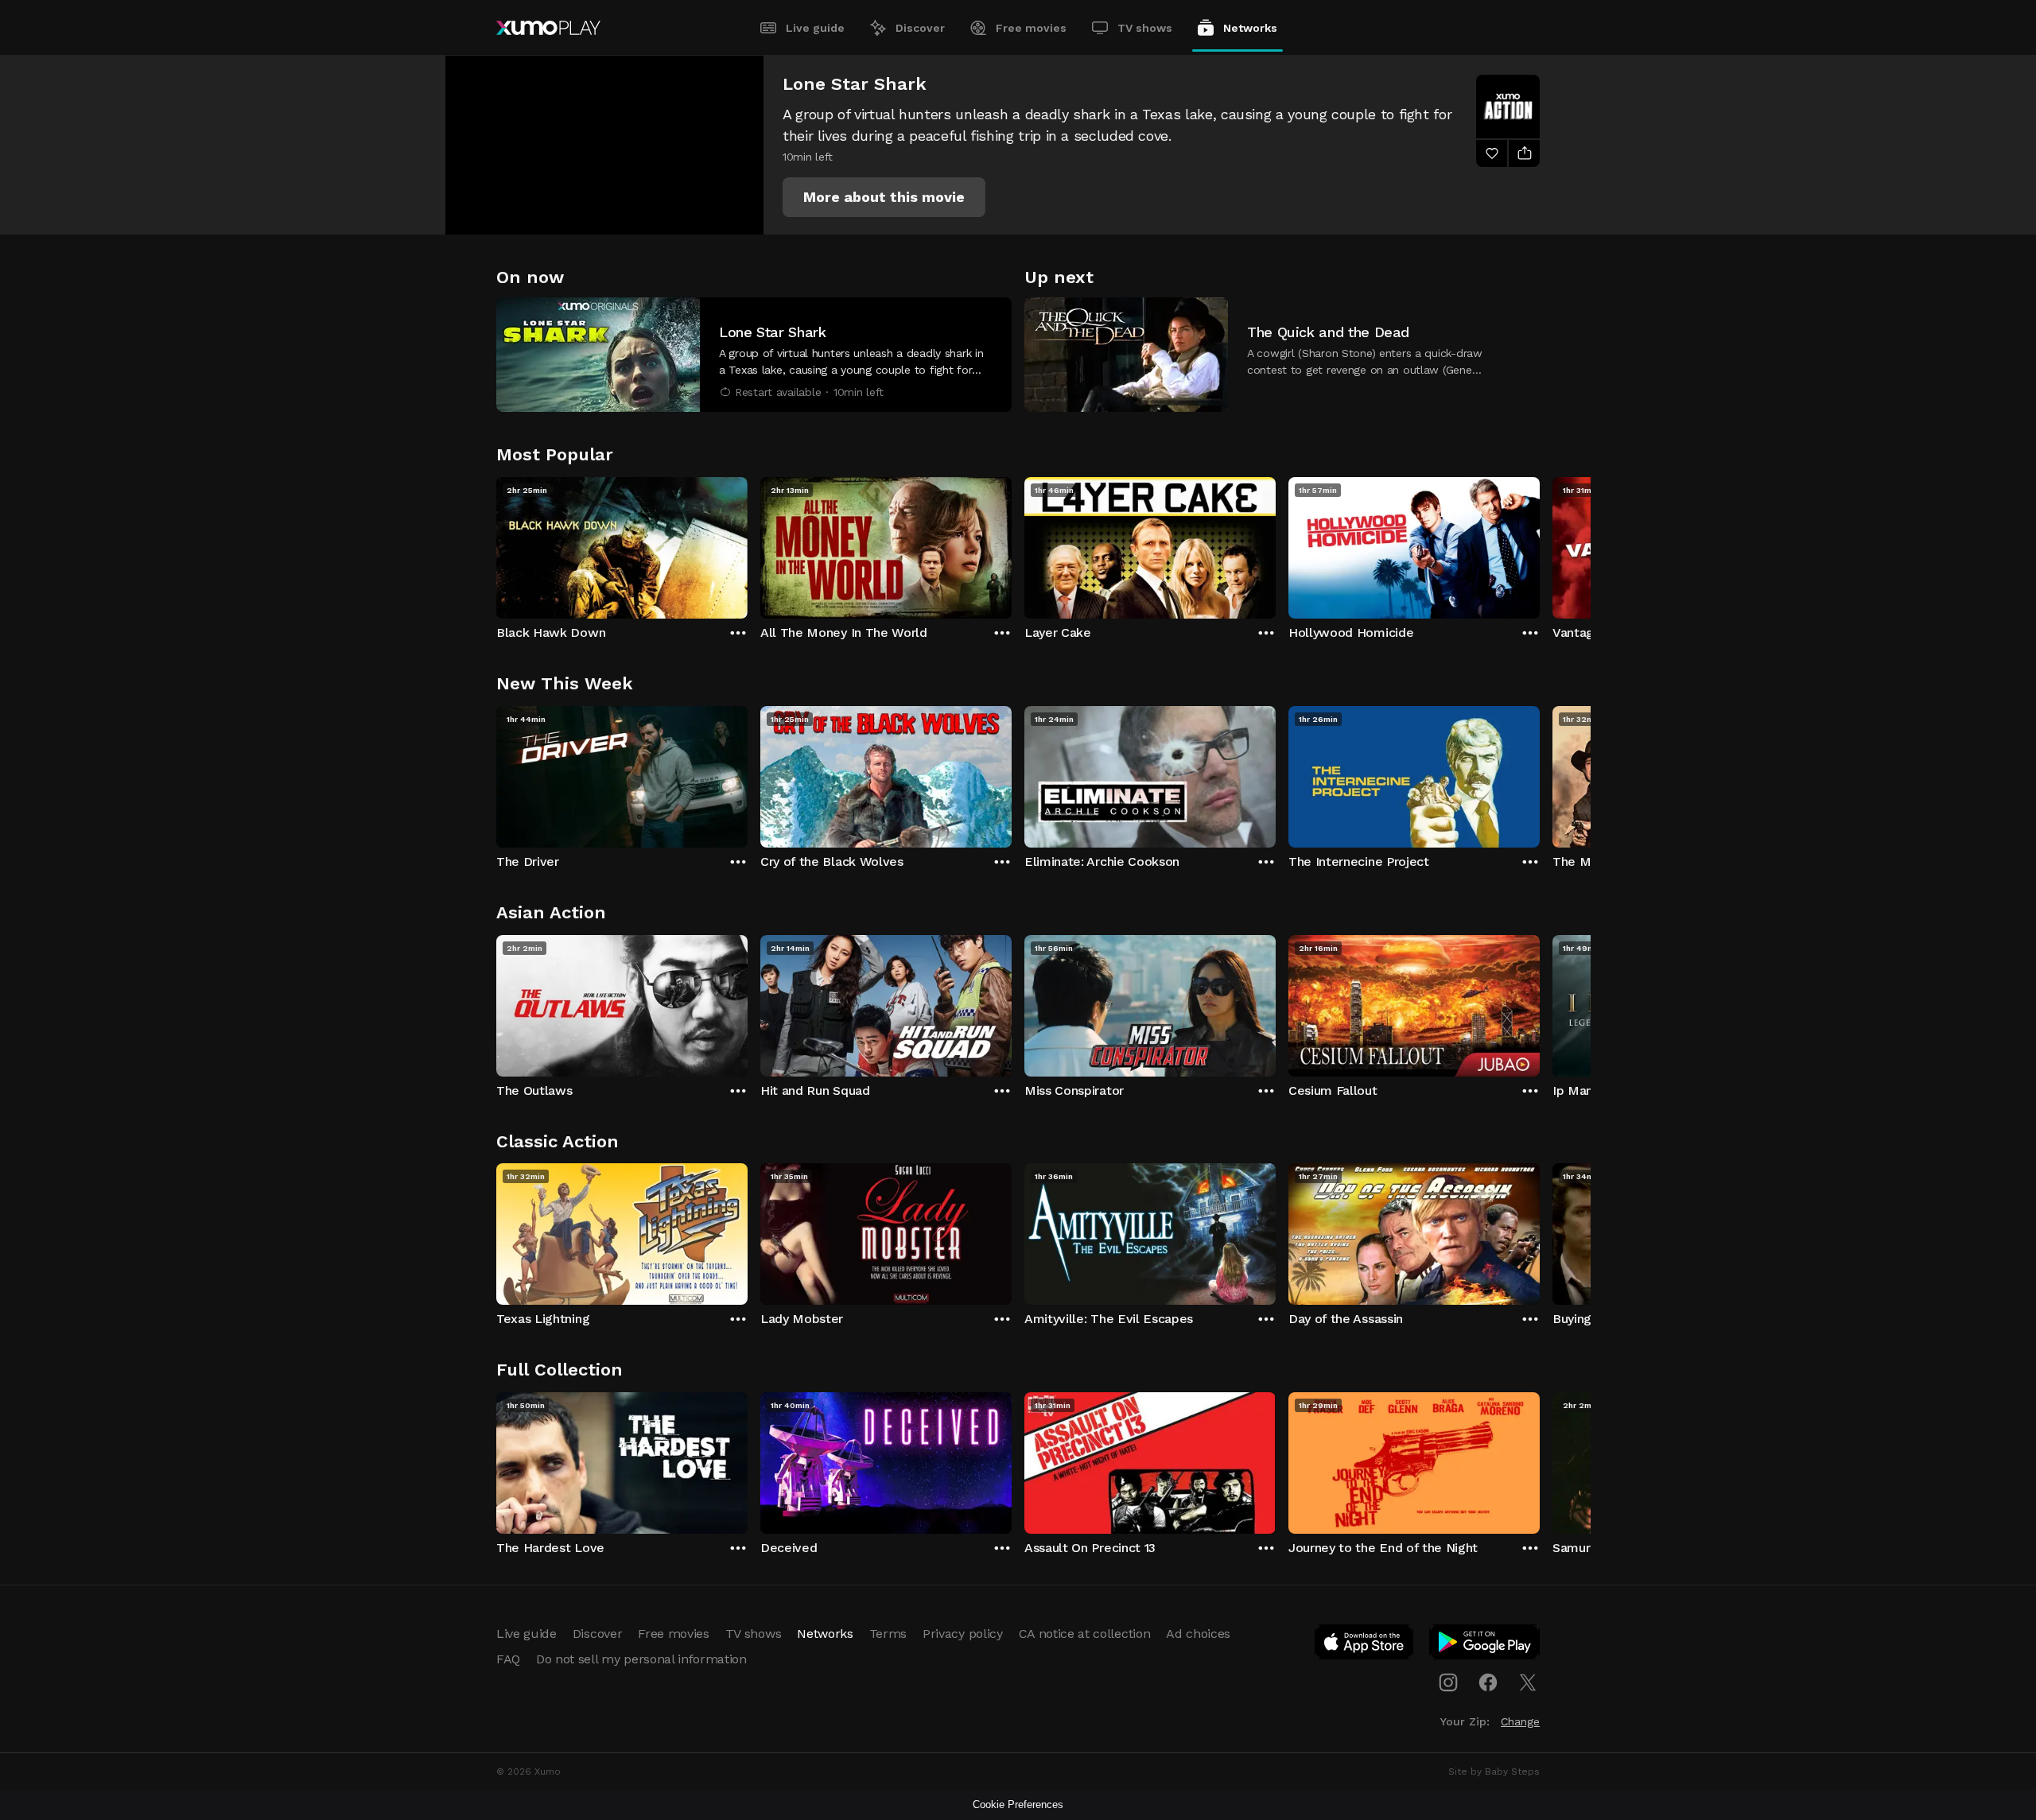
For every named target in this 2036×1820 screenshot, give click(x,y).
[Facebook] (1488, 1682)
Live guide (815, 28)
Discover (920, 28)
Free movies (1031, 28)
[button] (884, 197)
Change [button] (1520, 1721)
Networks (1250, 28)
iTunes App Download (1365, 1645)
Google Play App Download (1485, 1645)
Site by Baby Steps (1494, 1771)
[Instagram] (1448, 1682)
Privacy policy (963, 1634)
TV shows (1145, 28)
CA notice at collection (1085, 1634)
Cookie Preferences (1018, 1804)
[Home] (548, 28)
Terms (888, 1634)
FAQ (508, 1659)
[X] (1528, 1682)
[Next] (1540, 544)
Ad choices (1198, 1634)
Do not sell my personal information (641, 1659)
